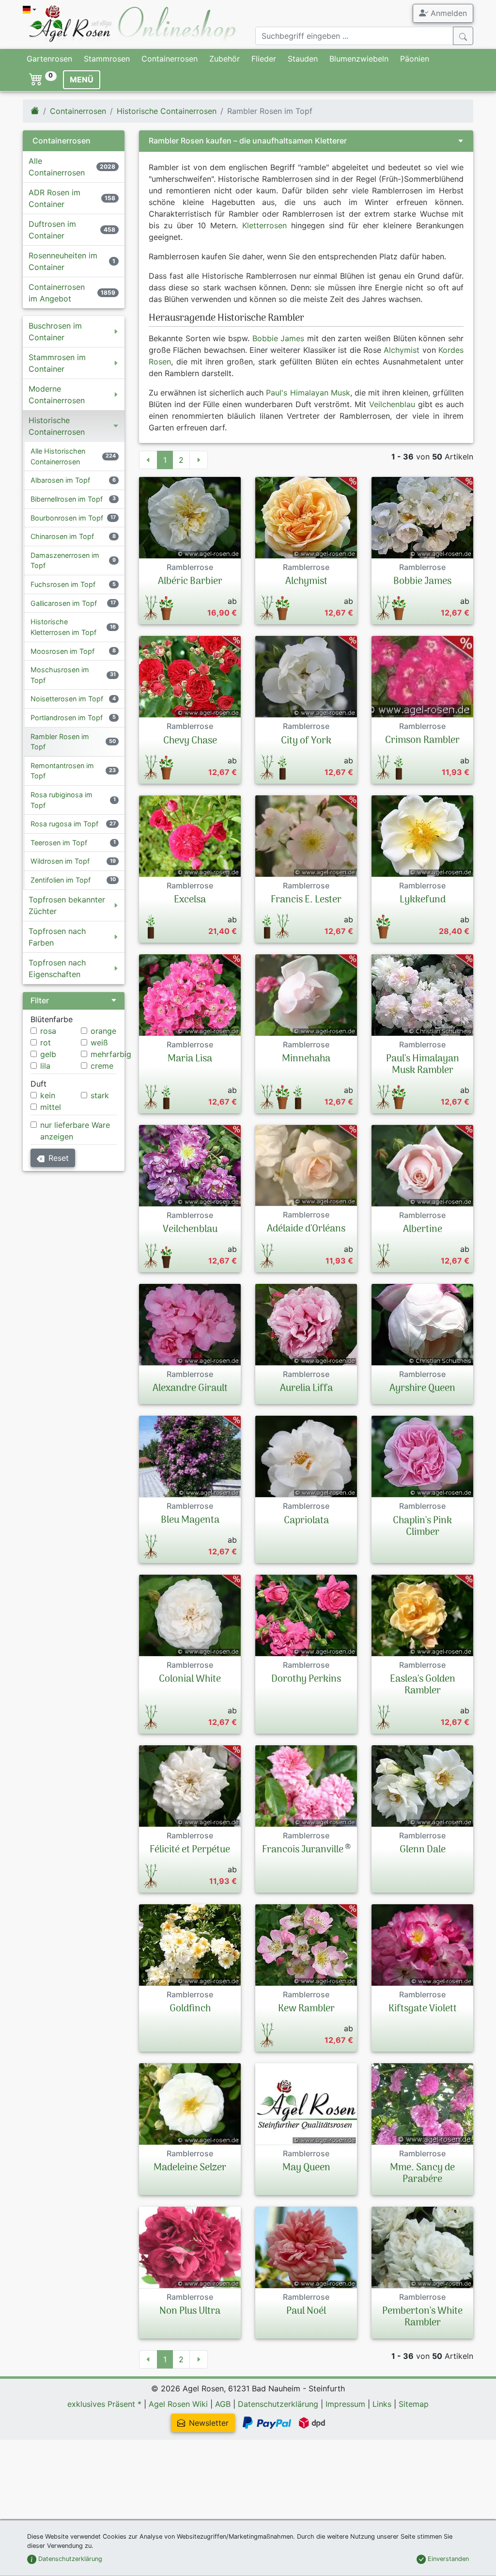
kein (48, 1095)
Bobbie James (279, 338)
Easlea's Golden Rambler (423, 1685)
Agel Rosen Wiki (178, 2404)
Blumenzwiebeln (359, 59)
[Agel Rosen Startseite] (35, 111)
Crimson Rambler (422, 741)
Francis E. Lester (306, 900)
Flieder (264, 59)
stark (100, 1095)
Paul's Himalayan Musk (308, 393)
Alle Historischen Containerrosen (58, 456)
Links (382, 2404)
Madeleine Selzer (190, 2168)
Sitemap (414, 2404)
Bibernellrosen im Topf (67, 499)
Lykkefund (423, 900)
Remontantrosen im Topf (62, 771)
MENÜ (82, 79)
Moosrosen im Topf (62, 651)
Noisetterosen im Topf (67, 699)
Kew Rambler (306, 2009)
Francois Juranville (303, 1850)
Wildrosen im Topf (60, 861)
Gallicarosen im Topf (64, 603)
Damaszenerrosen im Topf (65, 561)
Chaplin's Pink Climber (422, 1527)
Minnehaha (306, 1059)
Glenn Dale (423, 1850)
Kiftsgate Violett (423, 2009)
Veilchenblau (392, 404)
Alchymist (402, 350)
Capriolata (306, 1521)
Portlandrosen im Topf (67, 718)
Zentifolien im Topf (61, 880)
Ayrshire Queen (422, 1389)
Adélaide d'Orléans (306, 1229)
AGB (223, 2404)
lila (45, 1066)
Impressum (345, 2404)
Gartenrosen (49, 59)
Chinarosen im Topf (62, 536)
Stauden (303, 59)
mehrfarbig (111, 1054)
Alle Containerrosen (57, 167)
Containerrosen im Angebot (57, 293)
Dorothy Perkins (306, 1679)
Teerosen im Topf (59, 843)
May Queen (306, 2168)
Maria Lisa (190, 1059)
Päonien (415, 59)
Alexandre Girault (190, 1389)
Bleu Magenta (190, 1520)
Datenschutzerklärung (278, 2404)
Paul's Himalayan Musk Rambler (423, 1065)
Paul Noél (306, 2311)
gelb (48, 1054)
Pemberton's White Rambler (422, 2317)
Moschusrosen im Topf (60, 675)
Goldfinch (190, 2009)
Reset (59, 1158)
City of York (306, 741)
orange (103, 1031)
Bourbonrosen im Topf (67, 518)
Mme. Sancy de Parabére (422, 2174)
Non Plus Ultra (190, 2311)
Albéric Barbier (190, 582)
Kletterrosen (264, 225)
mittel (51, 1107)
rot (46, 1043)
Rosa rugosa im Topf (64, 824)
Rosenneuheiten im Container (63, 261)
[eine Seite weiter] (199, 460)
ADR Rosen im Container (54, 198)
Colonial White (190, 1679)
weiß (99, 1043)
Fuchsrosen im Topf (63, 584)
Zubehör (225, 59)
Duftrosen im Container (52, 230)
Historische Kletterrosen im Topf (63, 627)
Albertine (423, 1230)
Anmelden (448, 13)
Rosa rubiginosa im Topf (62, 800)
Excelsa (190, 900)
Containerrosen (170, 59)
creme (102, 1066)
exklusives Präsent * (104, 2404)
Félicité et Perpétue (190, 1850)
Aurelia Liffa (306, 1389)
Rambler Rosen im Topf (60, 742)
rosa (48, 1031)
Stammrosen (107, 59)
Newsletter (209, 2423)
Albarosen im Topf (60, 480)
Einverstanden (447, 2559)
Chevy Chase (190, 741)
